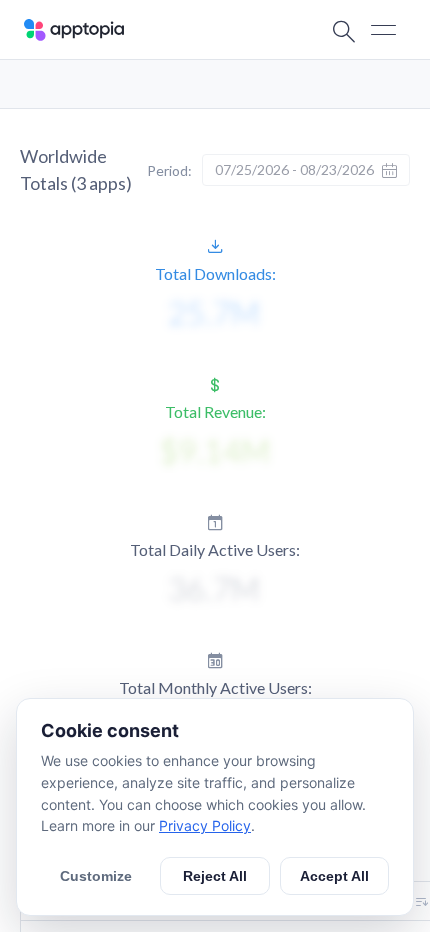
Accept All (334, 876)
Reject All (215, 876)
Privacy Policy (205, 825)
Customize (96, 876)
